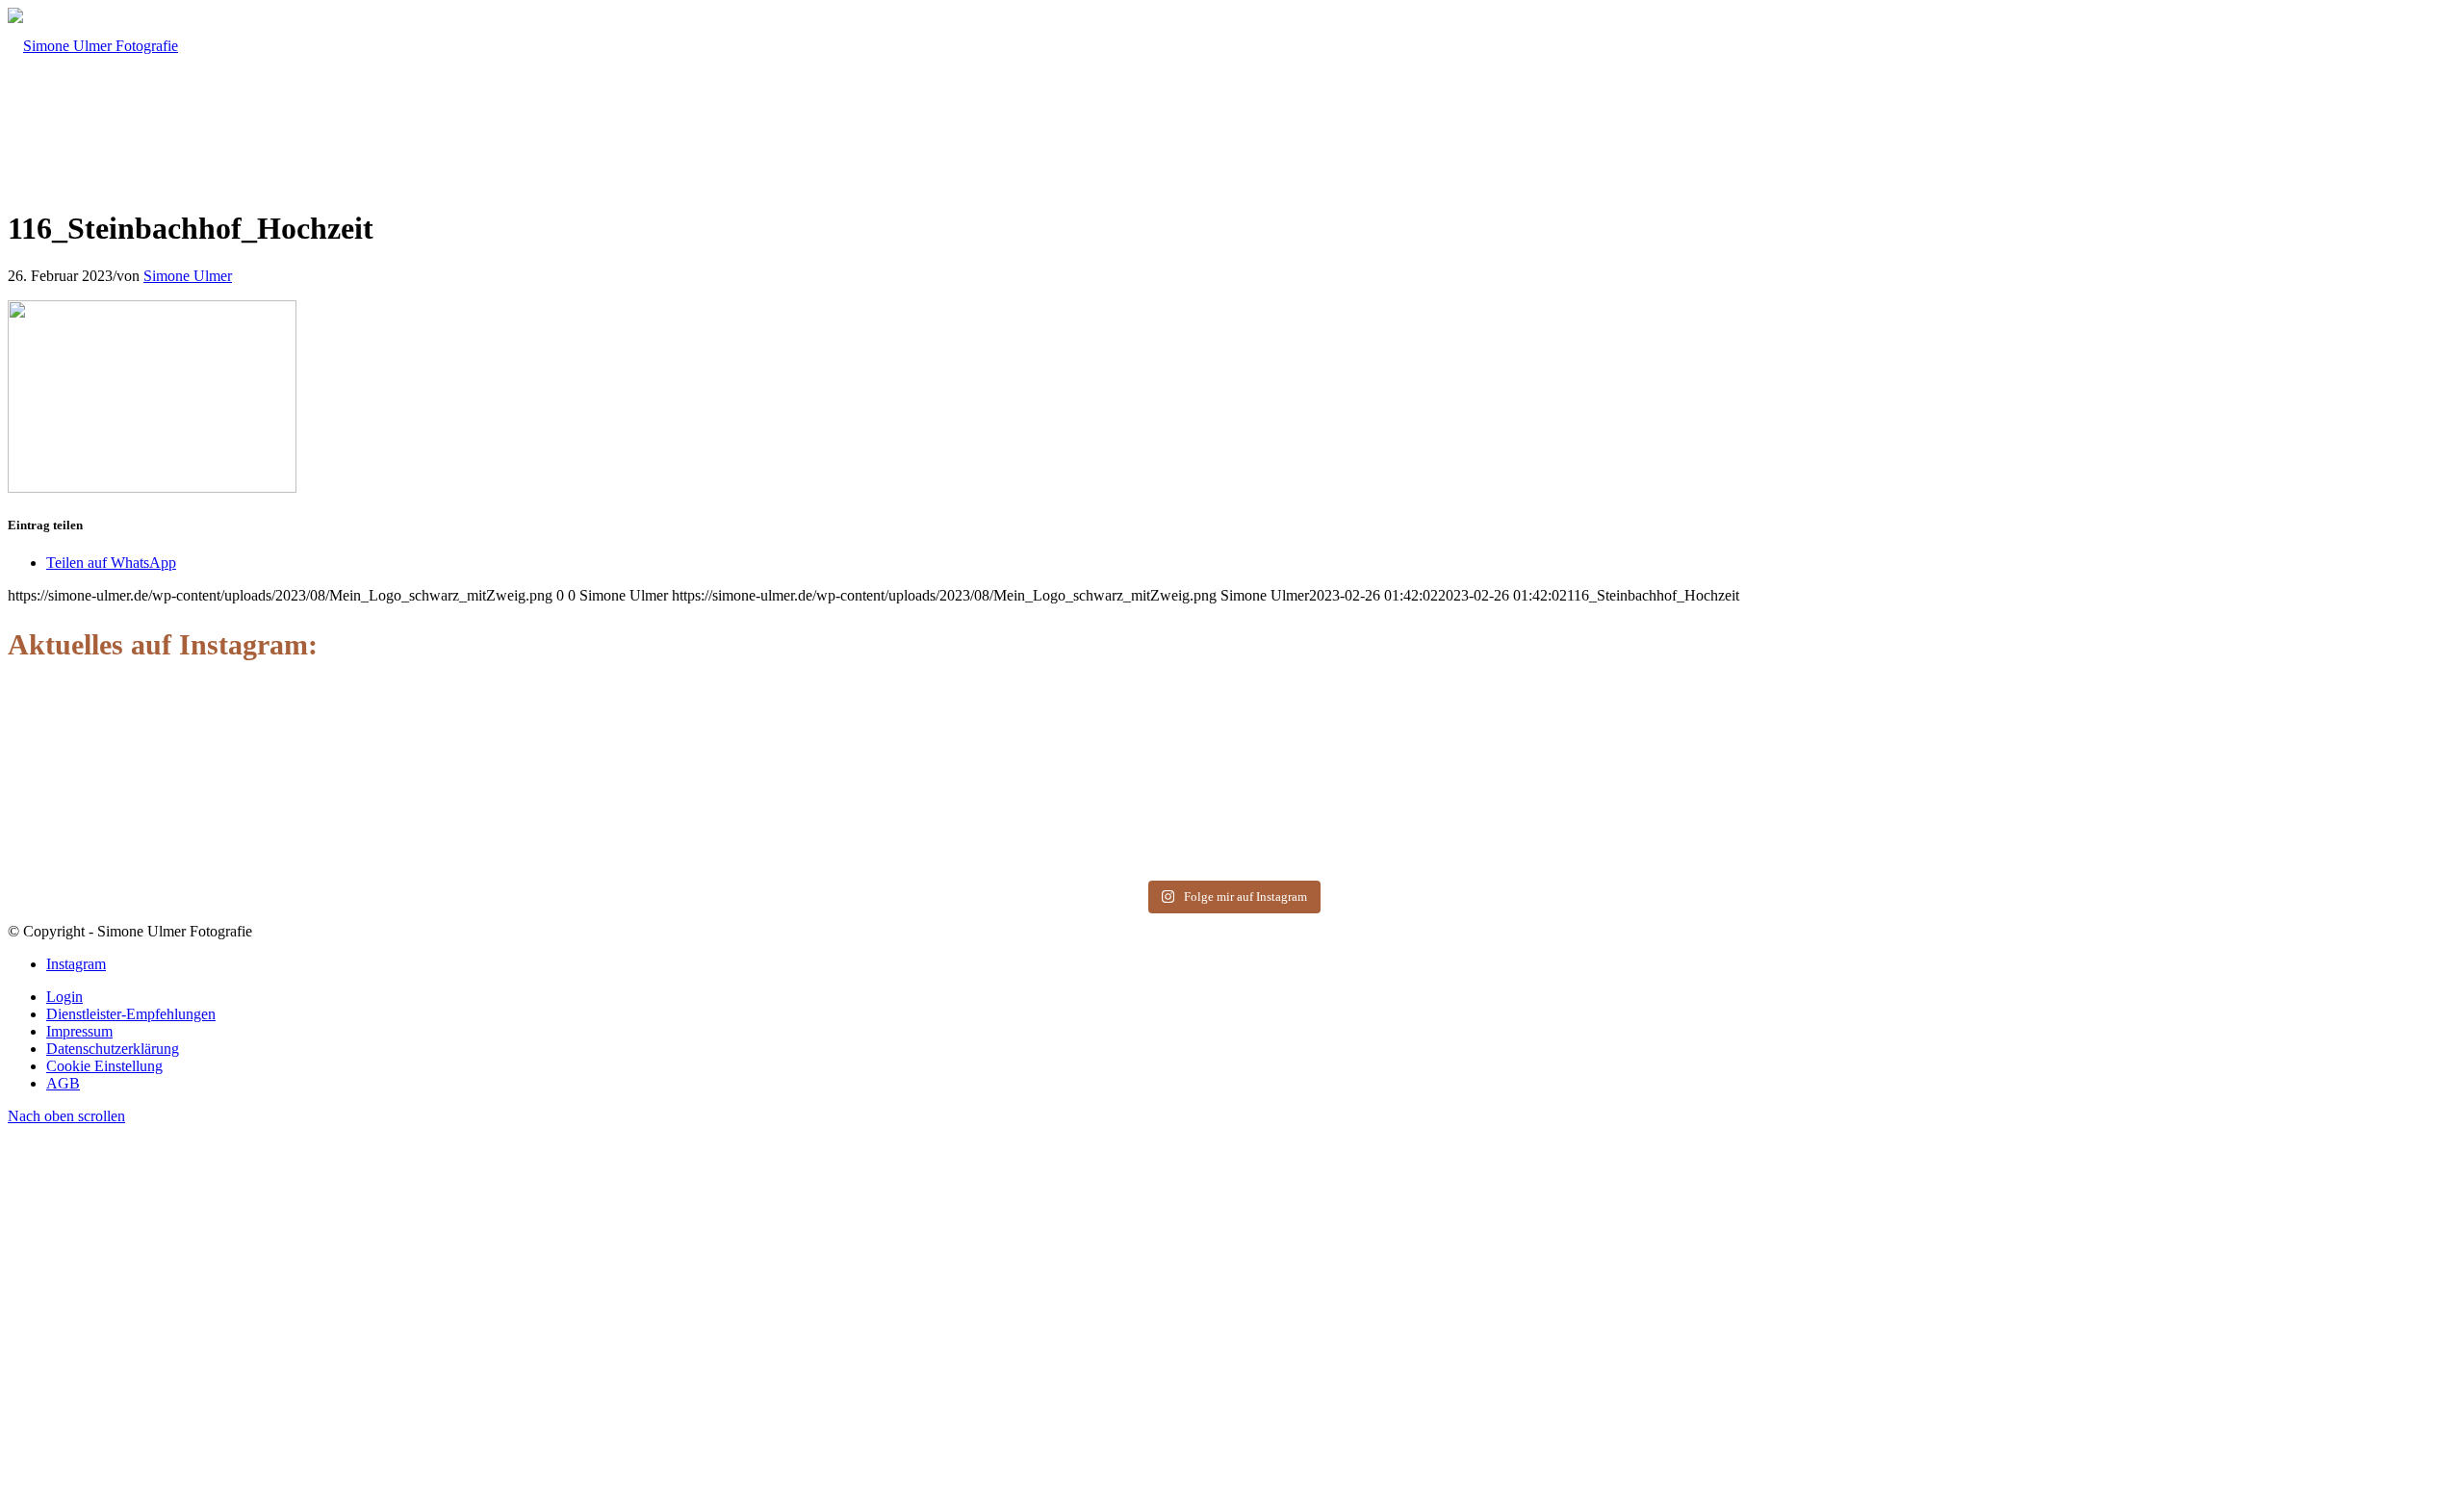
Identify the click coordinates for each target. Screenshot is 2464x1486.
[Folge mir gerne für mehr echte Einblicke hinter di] (741, 742)
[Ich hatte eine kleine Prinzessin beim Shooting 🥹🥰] (1723, 760)
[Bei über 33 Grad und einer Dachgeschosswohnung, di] (1232, 768)
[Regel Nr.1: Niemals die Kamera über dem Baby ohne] (2215, 785)
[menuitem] (1251, 997)
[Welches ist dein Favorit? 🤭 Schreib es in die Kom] (249, 724)
